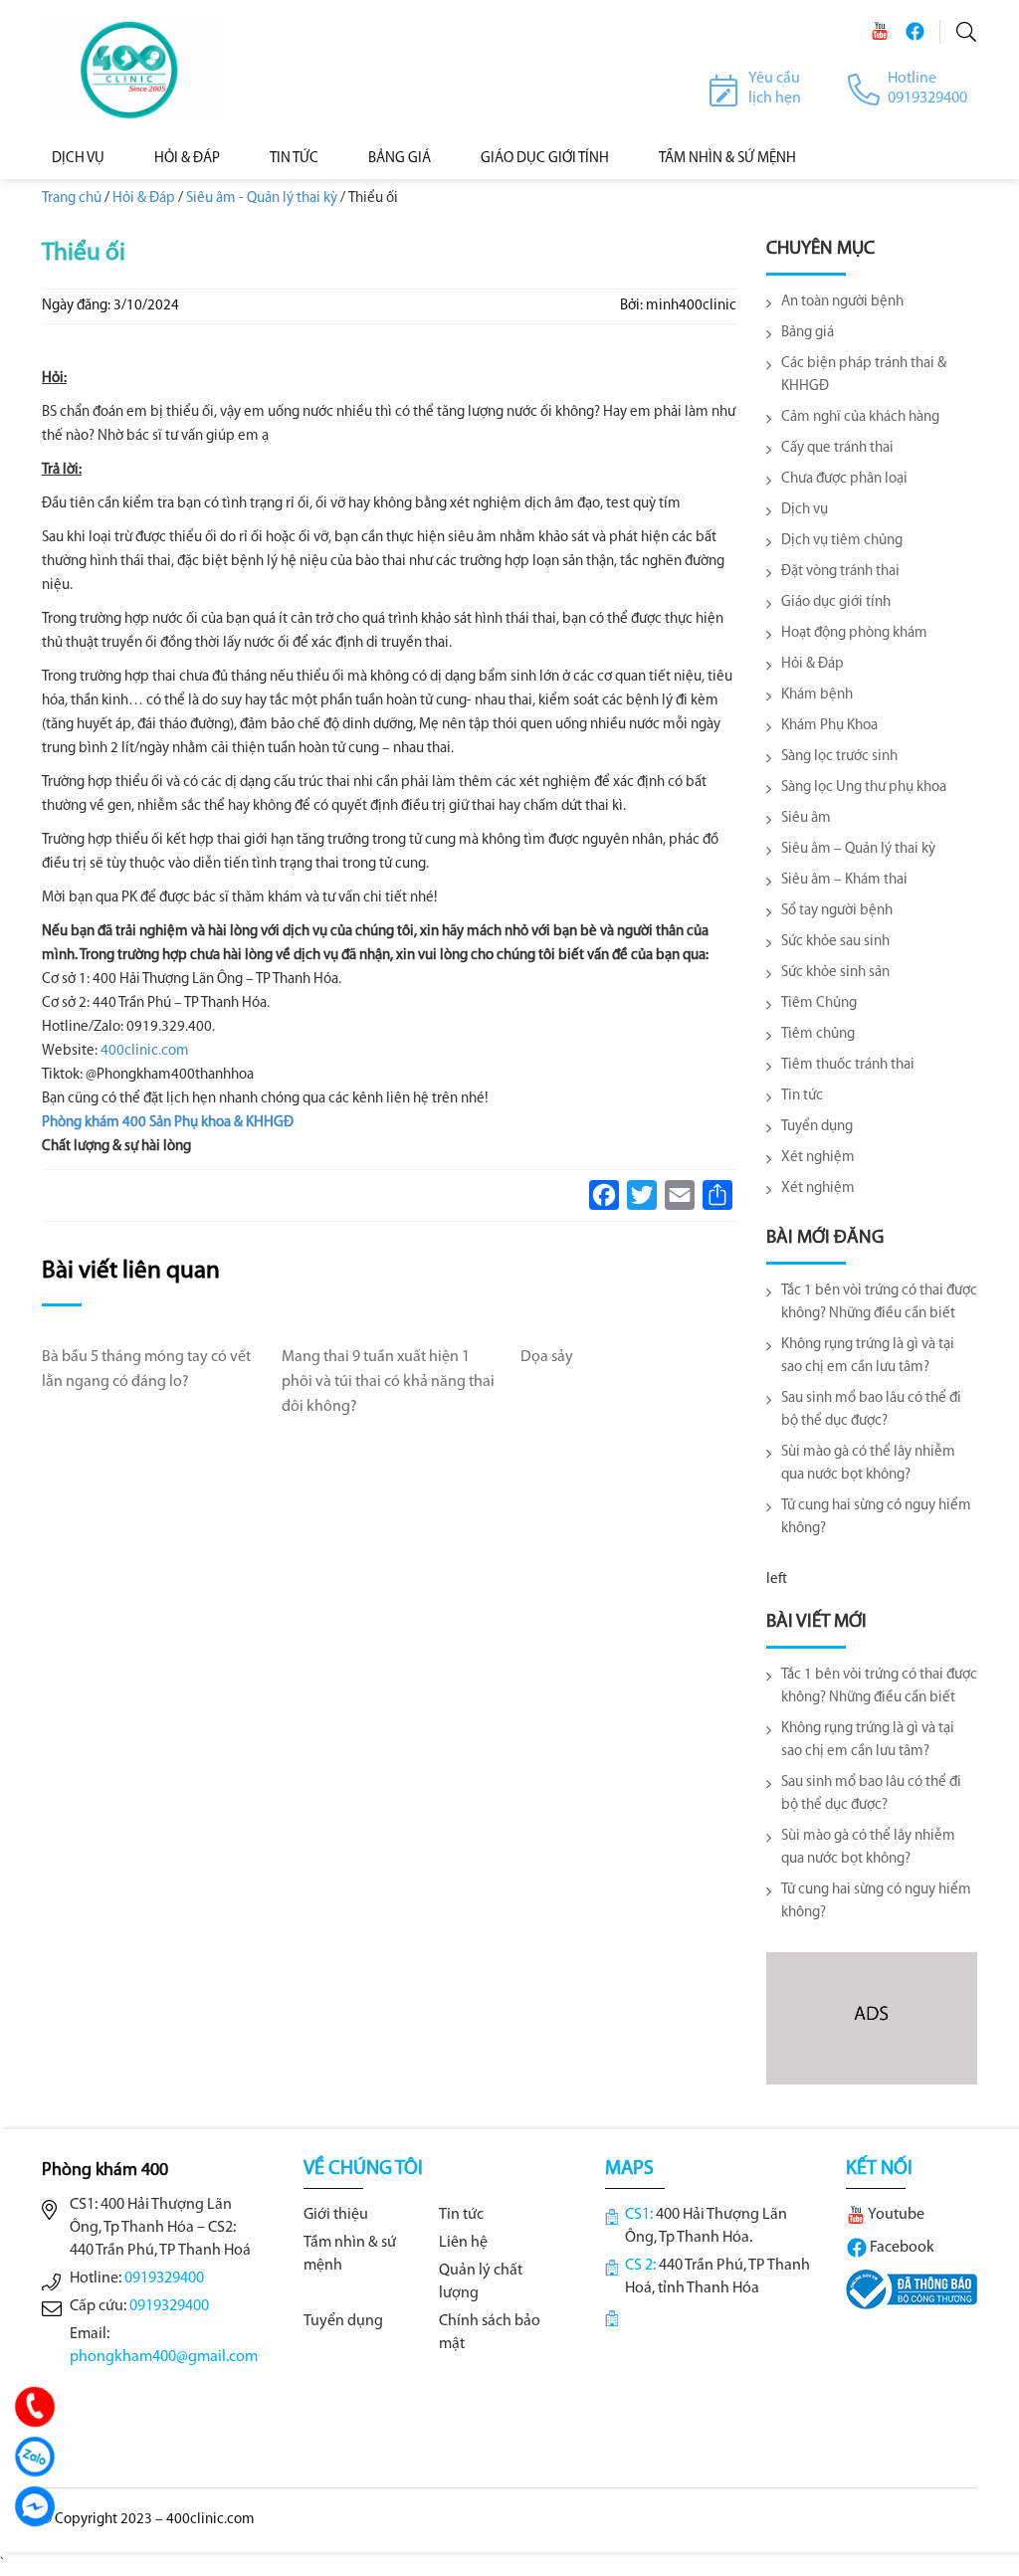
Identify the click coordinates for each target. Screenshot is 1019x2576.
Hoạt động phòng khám (854, 633)
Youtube (895, 2215)
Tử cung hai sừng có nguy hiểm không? (876, 1517)
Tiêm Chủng (819, 1003)
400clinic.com (145, 1051)
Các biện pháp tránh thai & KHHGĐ (864, 375)
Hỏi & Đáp (187, 159)
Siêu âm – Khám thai (844, 880)
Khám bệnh (817, 695)
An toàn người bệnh (842, 302)
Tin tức (294, 159)
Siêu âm (806, 818)
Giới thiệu (336, 2215)
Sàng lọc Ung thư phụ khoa (864, 788)
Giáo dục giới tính (545, 159)
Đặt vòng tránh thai (840, 572)
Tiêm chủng (818, 1034)
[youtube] (880, 31)
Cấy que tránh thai (837, 448)
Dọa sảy (547, 1357)
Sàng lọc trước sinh (839, 757)
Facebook (901, 2248)
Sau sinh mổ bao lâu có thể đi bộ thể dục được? (871, 1410)
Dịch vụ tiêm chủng (842, 541)
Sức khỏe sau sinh (835, 942)
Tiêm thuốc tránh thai (848, 1065)
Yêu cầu (774, 79)
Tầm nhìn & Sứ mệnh (727, 159)
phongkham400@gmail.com (164, 2357)
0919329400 (164, 2279)
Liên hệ (463, 2243)
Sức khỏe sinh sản (835, 973)
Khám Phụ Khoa (829, 726)
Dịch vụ (78, 159)
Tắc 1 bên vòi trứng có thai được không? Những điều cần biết (879, 1302)
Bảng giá (808, 333)
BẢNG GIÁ (400, 159)
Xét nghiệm (818, 1158)
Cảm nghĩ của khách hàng (860, 417)
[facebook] (915, 31)
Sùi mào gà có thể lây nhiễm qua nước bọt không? (868, 1464)
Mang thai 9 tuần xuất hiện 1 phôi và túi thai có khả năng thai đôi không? (388, 1382)
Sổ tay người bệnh (837, 911)
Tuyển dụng (817, 1127)
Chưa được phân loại (844, 479)
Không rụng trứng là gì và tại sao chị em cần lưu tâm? (868, 1356)
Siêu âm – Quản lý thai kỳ (858, 849)
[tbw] (912, 2288)
